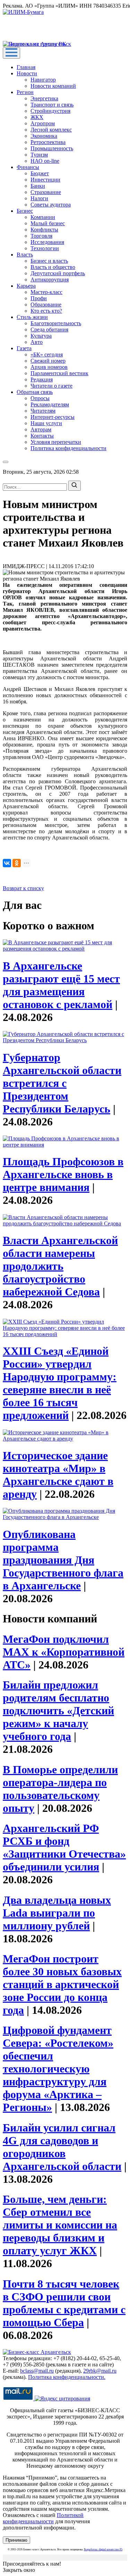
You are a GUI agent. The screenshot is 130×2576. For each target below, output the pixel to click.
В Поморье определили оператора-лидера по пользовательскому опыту (60, 1789)
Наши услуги (46, 423)
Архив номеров (49, 367)
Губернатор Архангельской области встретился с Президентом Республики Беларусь (62, 1083)
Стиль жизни (32, 317)
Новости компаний (53, 86)
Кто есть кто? (46, 311)
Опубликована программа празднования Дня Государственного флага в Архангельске (63, 1560)
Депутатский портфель (58, 273)
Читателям (43, 411)
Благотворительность (56, 323)
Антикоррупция (50, 280)
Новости (27, 73)
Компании (43, 217)
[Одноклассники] (17, 863)
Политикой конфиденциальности (43, 2518)
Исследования (47, 242)
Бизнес (25, 211)
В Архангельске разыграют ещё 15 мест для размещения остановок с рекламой (61, 985)
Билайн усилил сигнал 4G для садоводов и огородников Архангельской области (62, 2147)
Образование (46, 305)
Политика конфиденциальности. (67, 2377)
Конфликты (44, 230)
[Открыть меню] (11, 53)
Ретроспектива (48, 142)
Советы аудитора (51, 205)
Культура (41, 336)
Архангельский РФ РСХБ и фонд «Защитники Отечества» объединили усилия (64, 1847)
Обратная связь (35, 392)
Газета (24, 348)
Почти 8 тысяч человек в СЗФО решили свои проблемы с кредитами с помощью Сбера (64, 2303)
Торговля (41, 236)
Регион (25, 92)
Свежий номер (48, 361)
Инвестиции (45, 180)
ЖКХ (37, 117)
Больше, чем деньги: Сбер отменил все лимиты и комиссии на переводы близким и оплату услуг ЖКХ (60, 2225)
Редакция (42, 379)
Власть (25, 255)
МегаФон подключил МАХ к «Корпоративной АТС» (64, 1652)
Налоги (39, 198)
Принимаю (16, 2540)
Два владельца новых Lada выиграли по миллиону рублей (57, 1913)
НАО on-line (45, 161)
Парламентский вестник (59, 373)
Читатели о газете (51, 386)
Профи (39, 298)
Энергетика (44, 98)
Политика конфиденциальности (68, 448)
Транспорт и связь (52, 105)
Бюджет (40, 173)
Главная (26, 67)
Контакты (42, 436)
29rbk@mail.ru (100, 2371)
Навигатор (43, 80)
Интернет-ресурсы (53, 417)
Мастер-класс (46, 292)
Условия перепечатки (56, 442)
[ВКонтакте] (7, 863)
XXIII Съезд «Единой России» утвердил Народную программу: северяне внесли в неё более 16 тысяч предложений (60, 1383)
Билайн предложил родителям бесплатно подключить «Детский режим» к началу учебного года (58, 1711)
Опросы (40, 398)
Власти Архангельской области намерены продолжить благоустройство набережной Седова (60, 1266)
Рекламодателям (50, 404)
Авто (37, 342)
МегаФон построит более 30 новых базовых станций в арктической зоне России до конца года (62, 1984)
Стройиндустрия (50, 111)
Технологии (45, 248)
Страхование (46, 192)
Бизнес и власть (49, 261)
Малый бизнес (48, 223)
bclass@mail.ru (37, 2371)
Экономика (44, 136)
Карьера (26, 286)
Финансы (28, 167)
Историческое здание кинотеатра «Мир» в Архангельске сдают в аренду (58, 1475)
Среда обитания (49, 330)
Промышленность (52, 148)
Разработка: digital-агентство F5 (103, 2549)
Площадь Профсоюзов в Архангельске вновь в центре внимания (63, 1174)
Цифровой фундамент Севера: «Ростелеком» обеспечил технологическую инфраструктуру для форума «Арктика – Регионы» (58, 2069)
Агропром (43, 123)
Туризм (39, 155)
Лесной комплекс (51, 130)
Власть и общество (53, 267)
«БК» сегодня (47, 354)
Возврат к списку (23, 888)
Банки (38, 186)
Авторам (41, 429)
